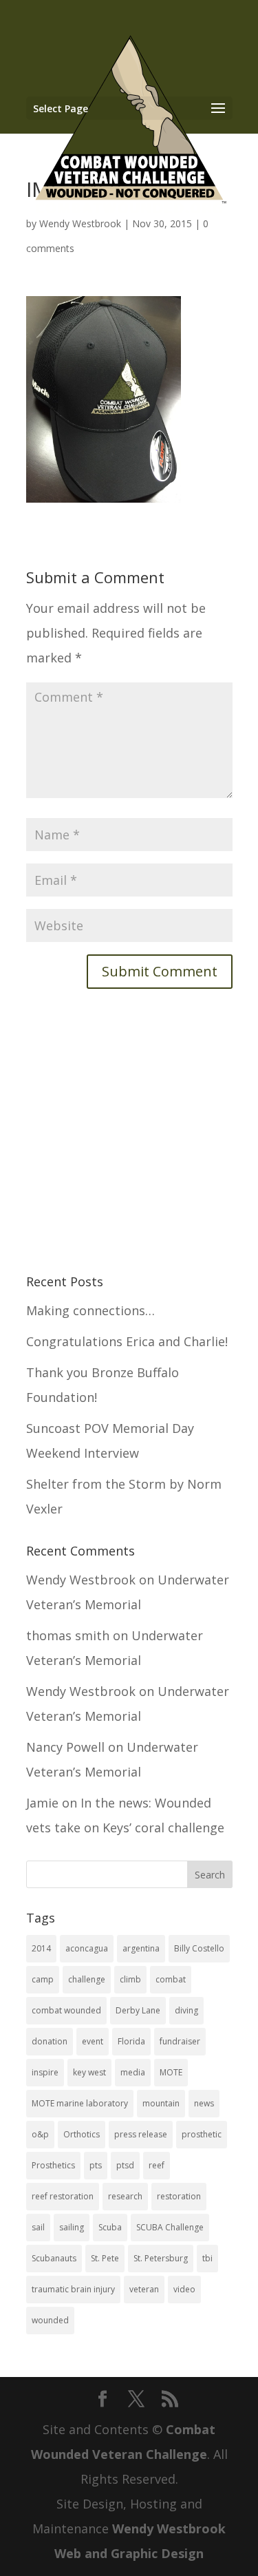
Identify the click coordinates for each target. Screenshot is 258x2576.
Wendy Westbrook (81, 1580)
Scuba (110, 2227)
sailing (72, 2227)
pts (96, 2165)
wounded (50, 2320)
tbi (207, 2258)
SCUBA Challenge (170, 2227)
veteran (144, 2289)
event (93, 2041)
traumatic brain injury (73, 2289)
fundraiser (180, 2041)
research (125, 2196)
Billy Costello (199, 1948)
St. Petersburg (161, 2258)
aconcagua (87, 1948)
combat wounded (66, 2010)
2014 (41, 1948)
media (133, 2072)
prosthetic (202, 2134)
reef (157, 2165)
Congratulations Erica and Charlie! (127, 1341)
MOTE (171, 2072)
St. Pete (105, 2258)
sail (38, 2227)
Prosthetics (53, 2165)
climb (130, 1979)
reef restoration (63, 2196)
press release (141, 2134)
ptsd (125, 2165)
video (184, 2289)
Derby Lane (138, 2010)
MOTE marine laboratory (80, 2103)
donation (50, 2041)
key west (89, 2072)
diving (186, 2010)
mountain (161, 2103)
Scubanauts (54, 2258)
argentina (141, 1948)
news (204, 2103)
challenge (87, 1979)
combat (171, 1979)
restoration (179, 2196)
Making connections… (90, 1310)
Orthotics (82, 2134)
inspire (45, 2072)
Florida (131, 2041)
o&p (40, 2134)
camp (43, 1979)
